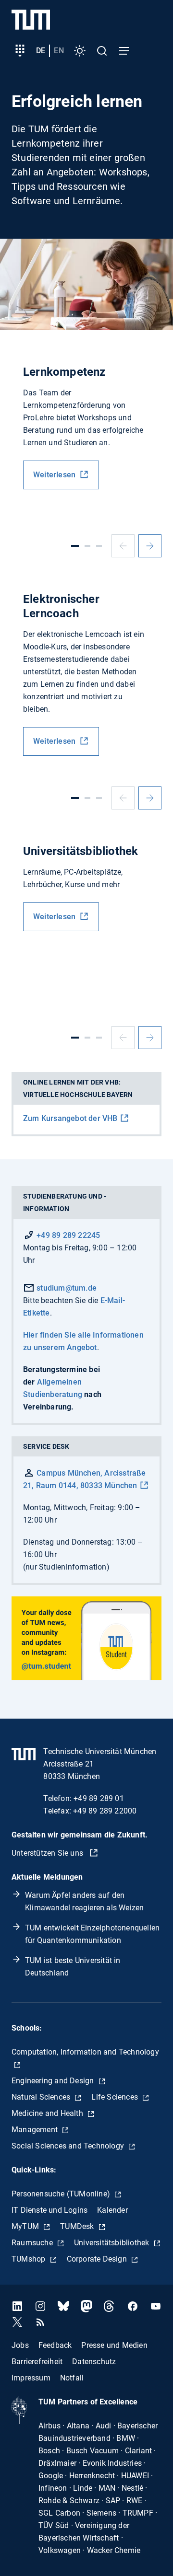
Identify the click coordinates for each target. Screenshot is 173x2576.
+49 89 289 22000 (105, 1811)
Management (36, 2130)
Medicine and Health (48, 2113)
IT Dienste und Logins (49, 2210)
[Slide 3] (99, 546)
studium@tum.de (66, 1288)
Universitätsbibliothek (113, 2243)
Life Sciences (116, 2097)
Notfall (72, 2378)
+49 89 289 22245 (68, 1235)
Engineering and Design (54, 2081)
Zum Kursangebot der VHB (70, 1118)
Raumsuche (33, 2243)
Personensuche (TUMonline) (62, 2194)
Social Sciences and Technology (69, 2146)
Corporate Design (98, 2259)
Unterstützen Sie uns (48, 1853)
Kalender (112, 2210)
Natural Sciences (42, 2097)
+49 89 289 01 (99, 1798)
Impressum (31, 2378)
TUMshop (30, 2259)
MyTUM (26, 2226)
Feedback (55, 2345)
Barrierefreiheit (37, 2362)
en (59, 51)
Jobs (20, 2345)
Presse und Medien (114, 2345)
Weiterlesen (55, 475)
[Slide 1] (75, 546)
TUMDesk (78, 2226)
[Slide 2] (87, 546)
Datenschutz (94, 2362)
